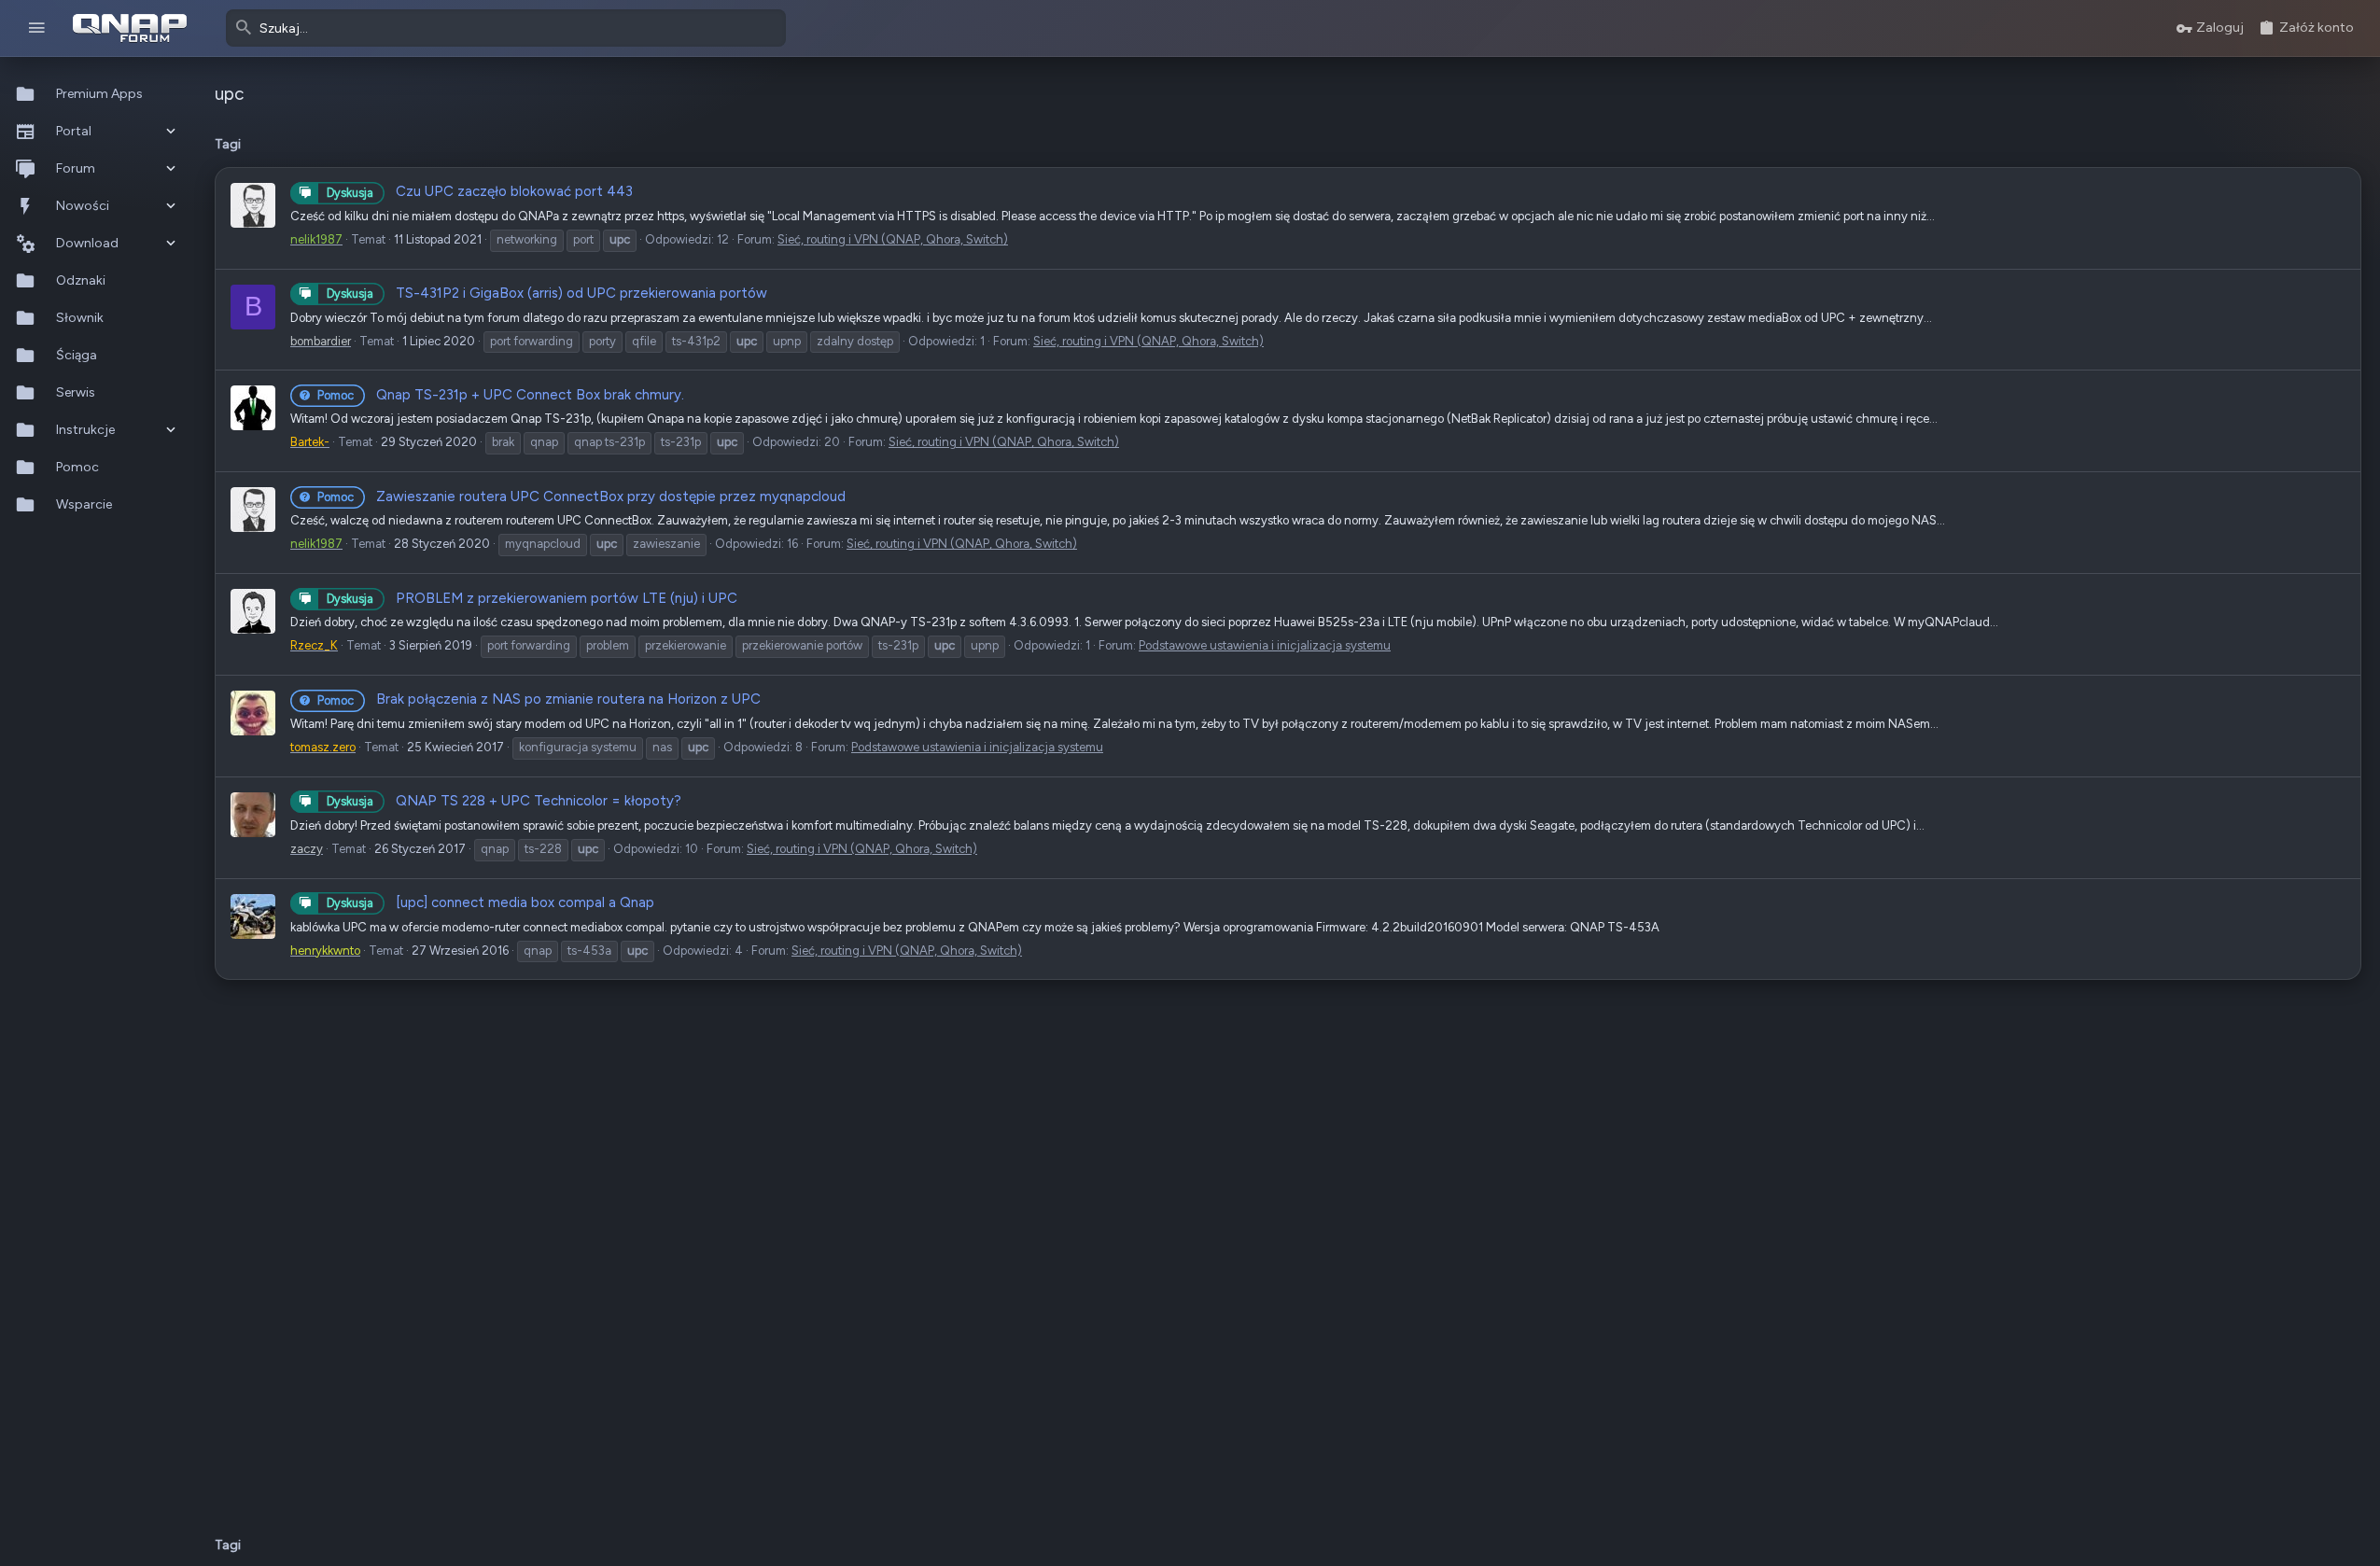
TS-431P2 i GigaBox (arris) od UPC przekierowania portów (547, 293)
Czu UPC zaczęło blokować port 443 (480, 191)
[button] (37, 28)
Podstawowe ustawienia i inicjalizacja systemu (1265, 645)
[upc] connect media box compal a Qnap (490, 902)
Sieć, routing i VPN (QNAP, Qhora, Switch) (893, 239)
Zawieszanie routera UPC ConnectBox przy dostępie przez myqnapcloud (581, 496)
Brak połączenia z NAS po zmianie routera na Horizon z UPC (539, 699)
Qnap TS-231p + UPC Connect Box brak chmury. (501, 395)
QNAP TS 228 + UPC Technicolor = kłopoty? (504, 801)
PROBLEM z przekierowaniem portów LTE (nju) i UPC (532, 598)
